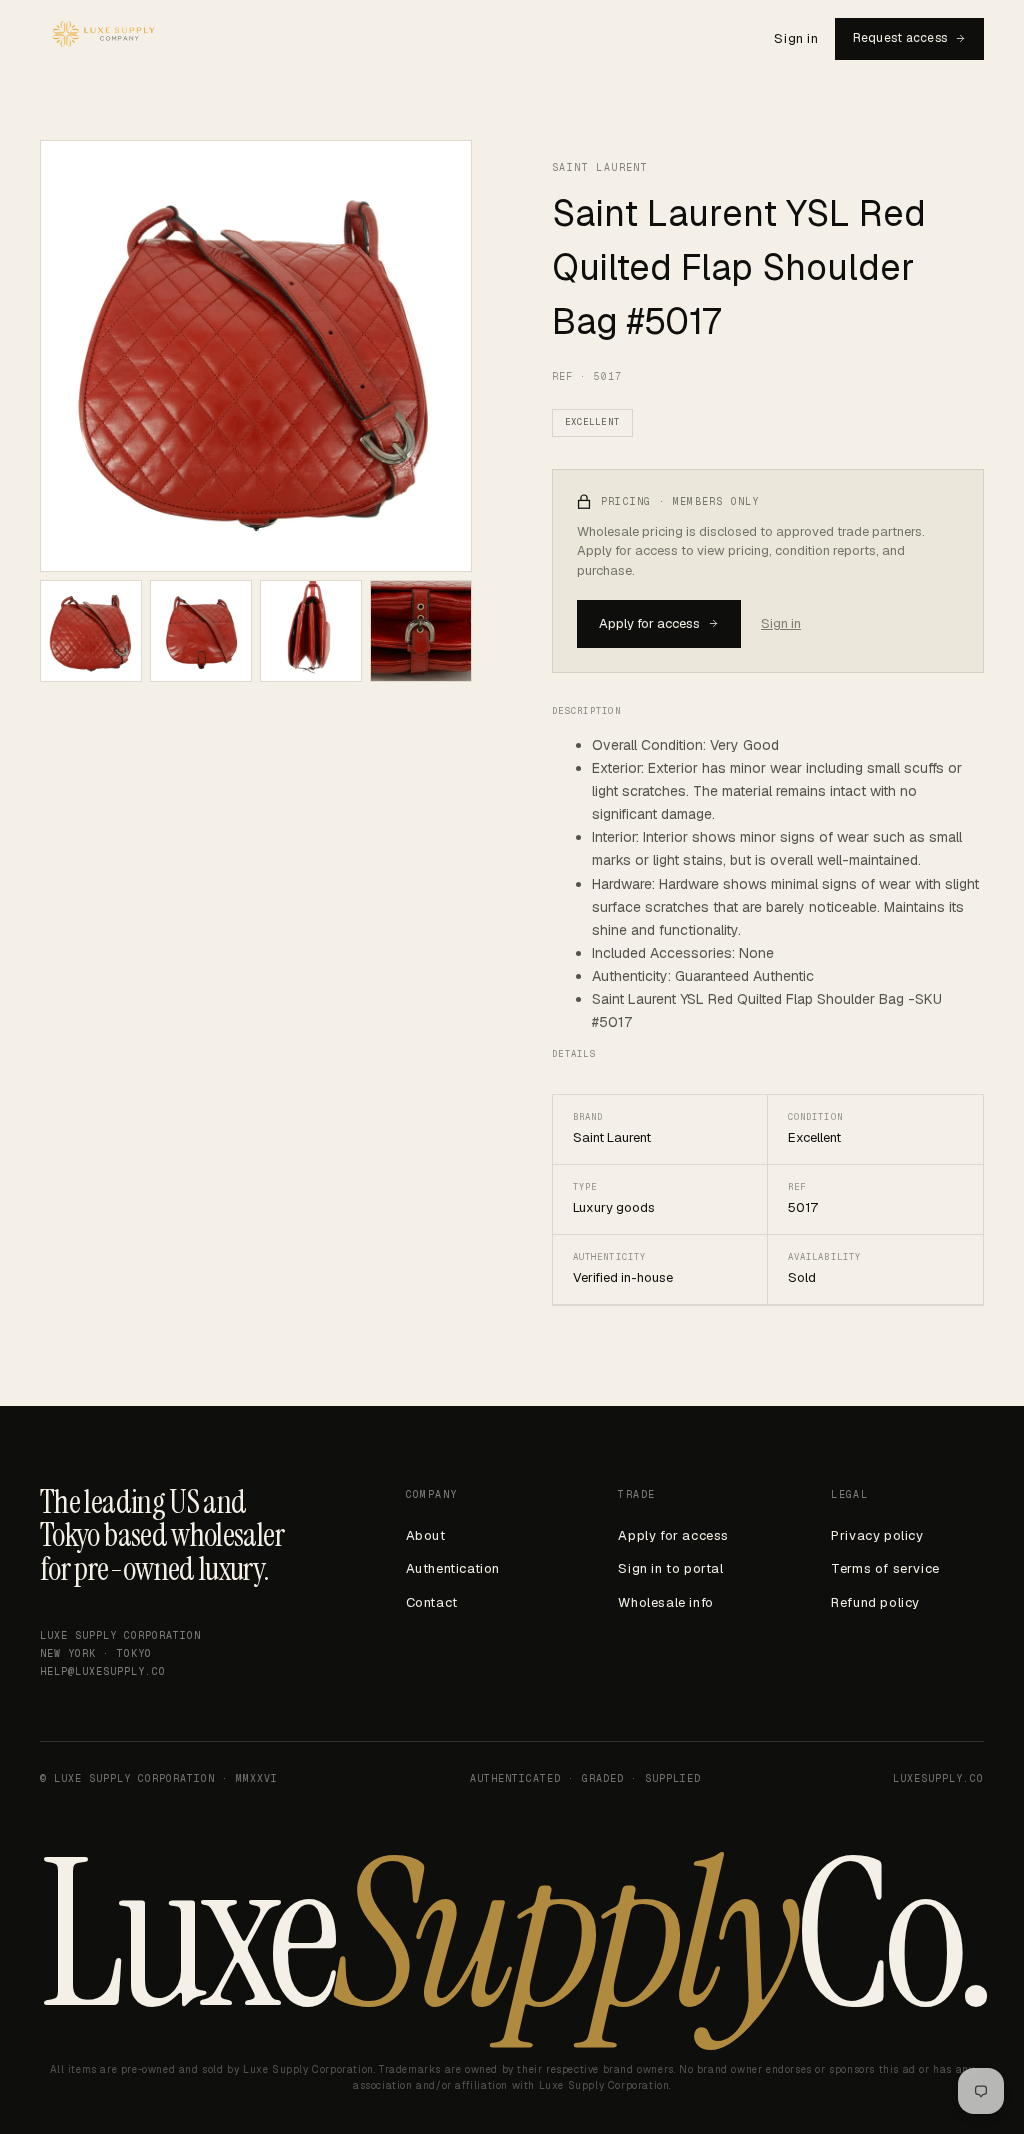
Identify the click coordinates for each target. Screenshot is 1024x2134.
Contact (432, 1602)
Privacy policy (877, 1535)
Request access (900, 38)
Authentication (453, 1568)
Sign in (796, 38)
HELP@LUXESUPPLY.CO (103, 1671)
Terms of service (885, 1568)
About (426, 1535)
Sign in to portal (670, 1568)
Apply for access (649, 623)
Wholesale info (665, 1602)
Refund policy (875, 1602)
